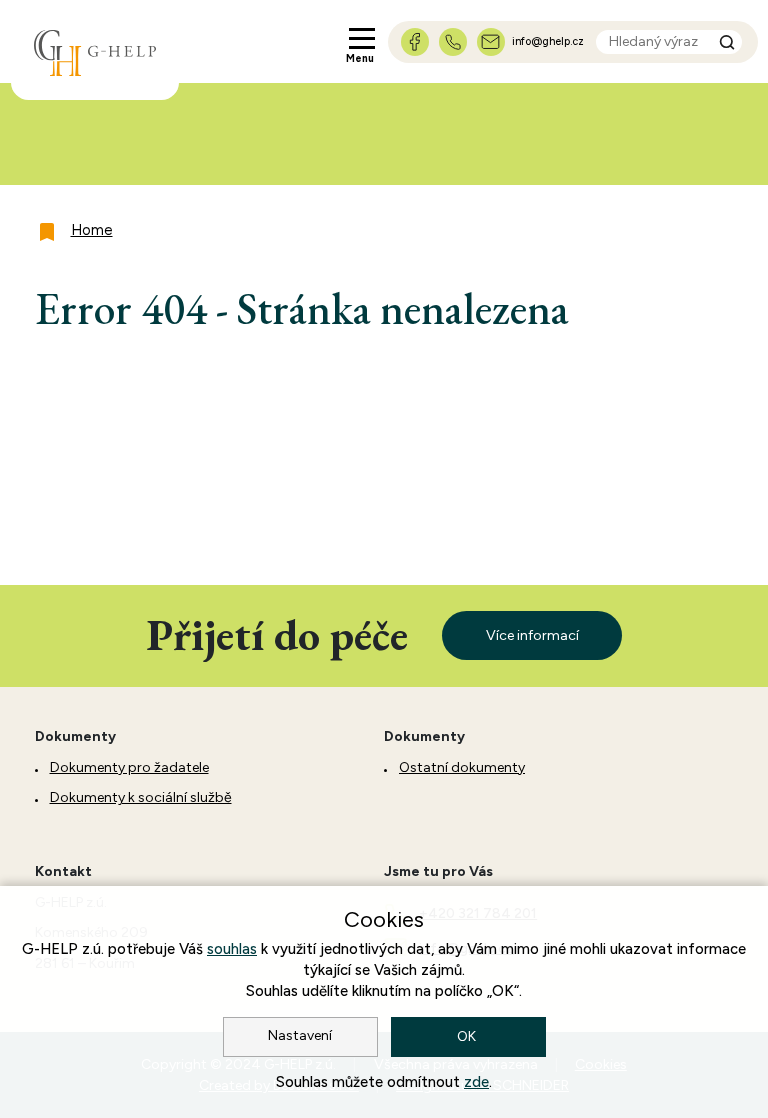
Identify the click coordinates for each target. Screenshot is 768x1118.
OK (468, 1036)
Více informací (532, 635)
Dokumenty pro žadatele (129, 767)
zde (476, 1082)
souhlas (232, 949)
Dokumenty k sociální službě (141, 797)
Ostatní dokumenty (462, 767)
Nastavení (300, 1035)
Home (92, 230)
